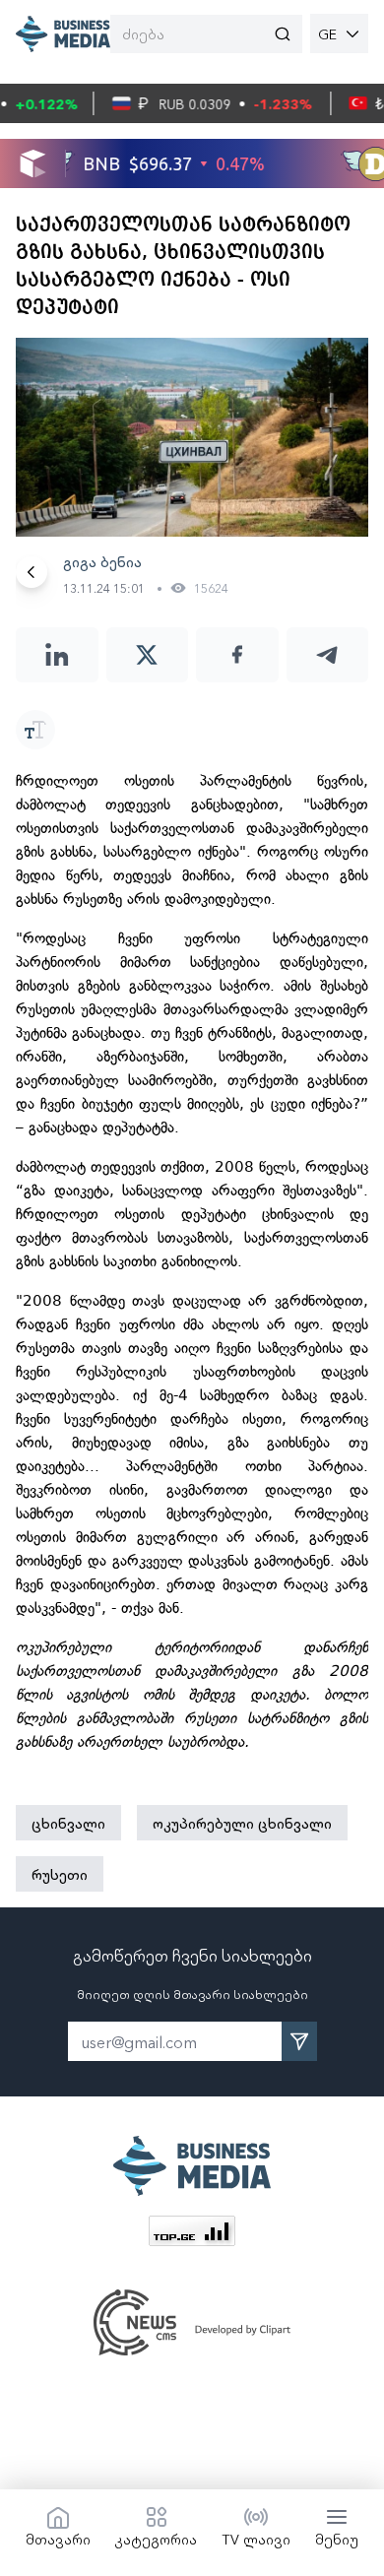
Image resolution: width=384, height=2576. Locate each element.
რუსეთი (60, 1874)
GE (327, 33)
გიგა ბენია (102, 561)
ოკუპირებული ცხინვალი (242, 1823)
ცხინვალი (68, 1823)
